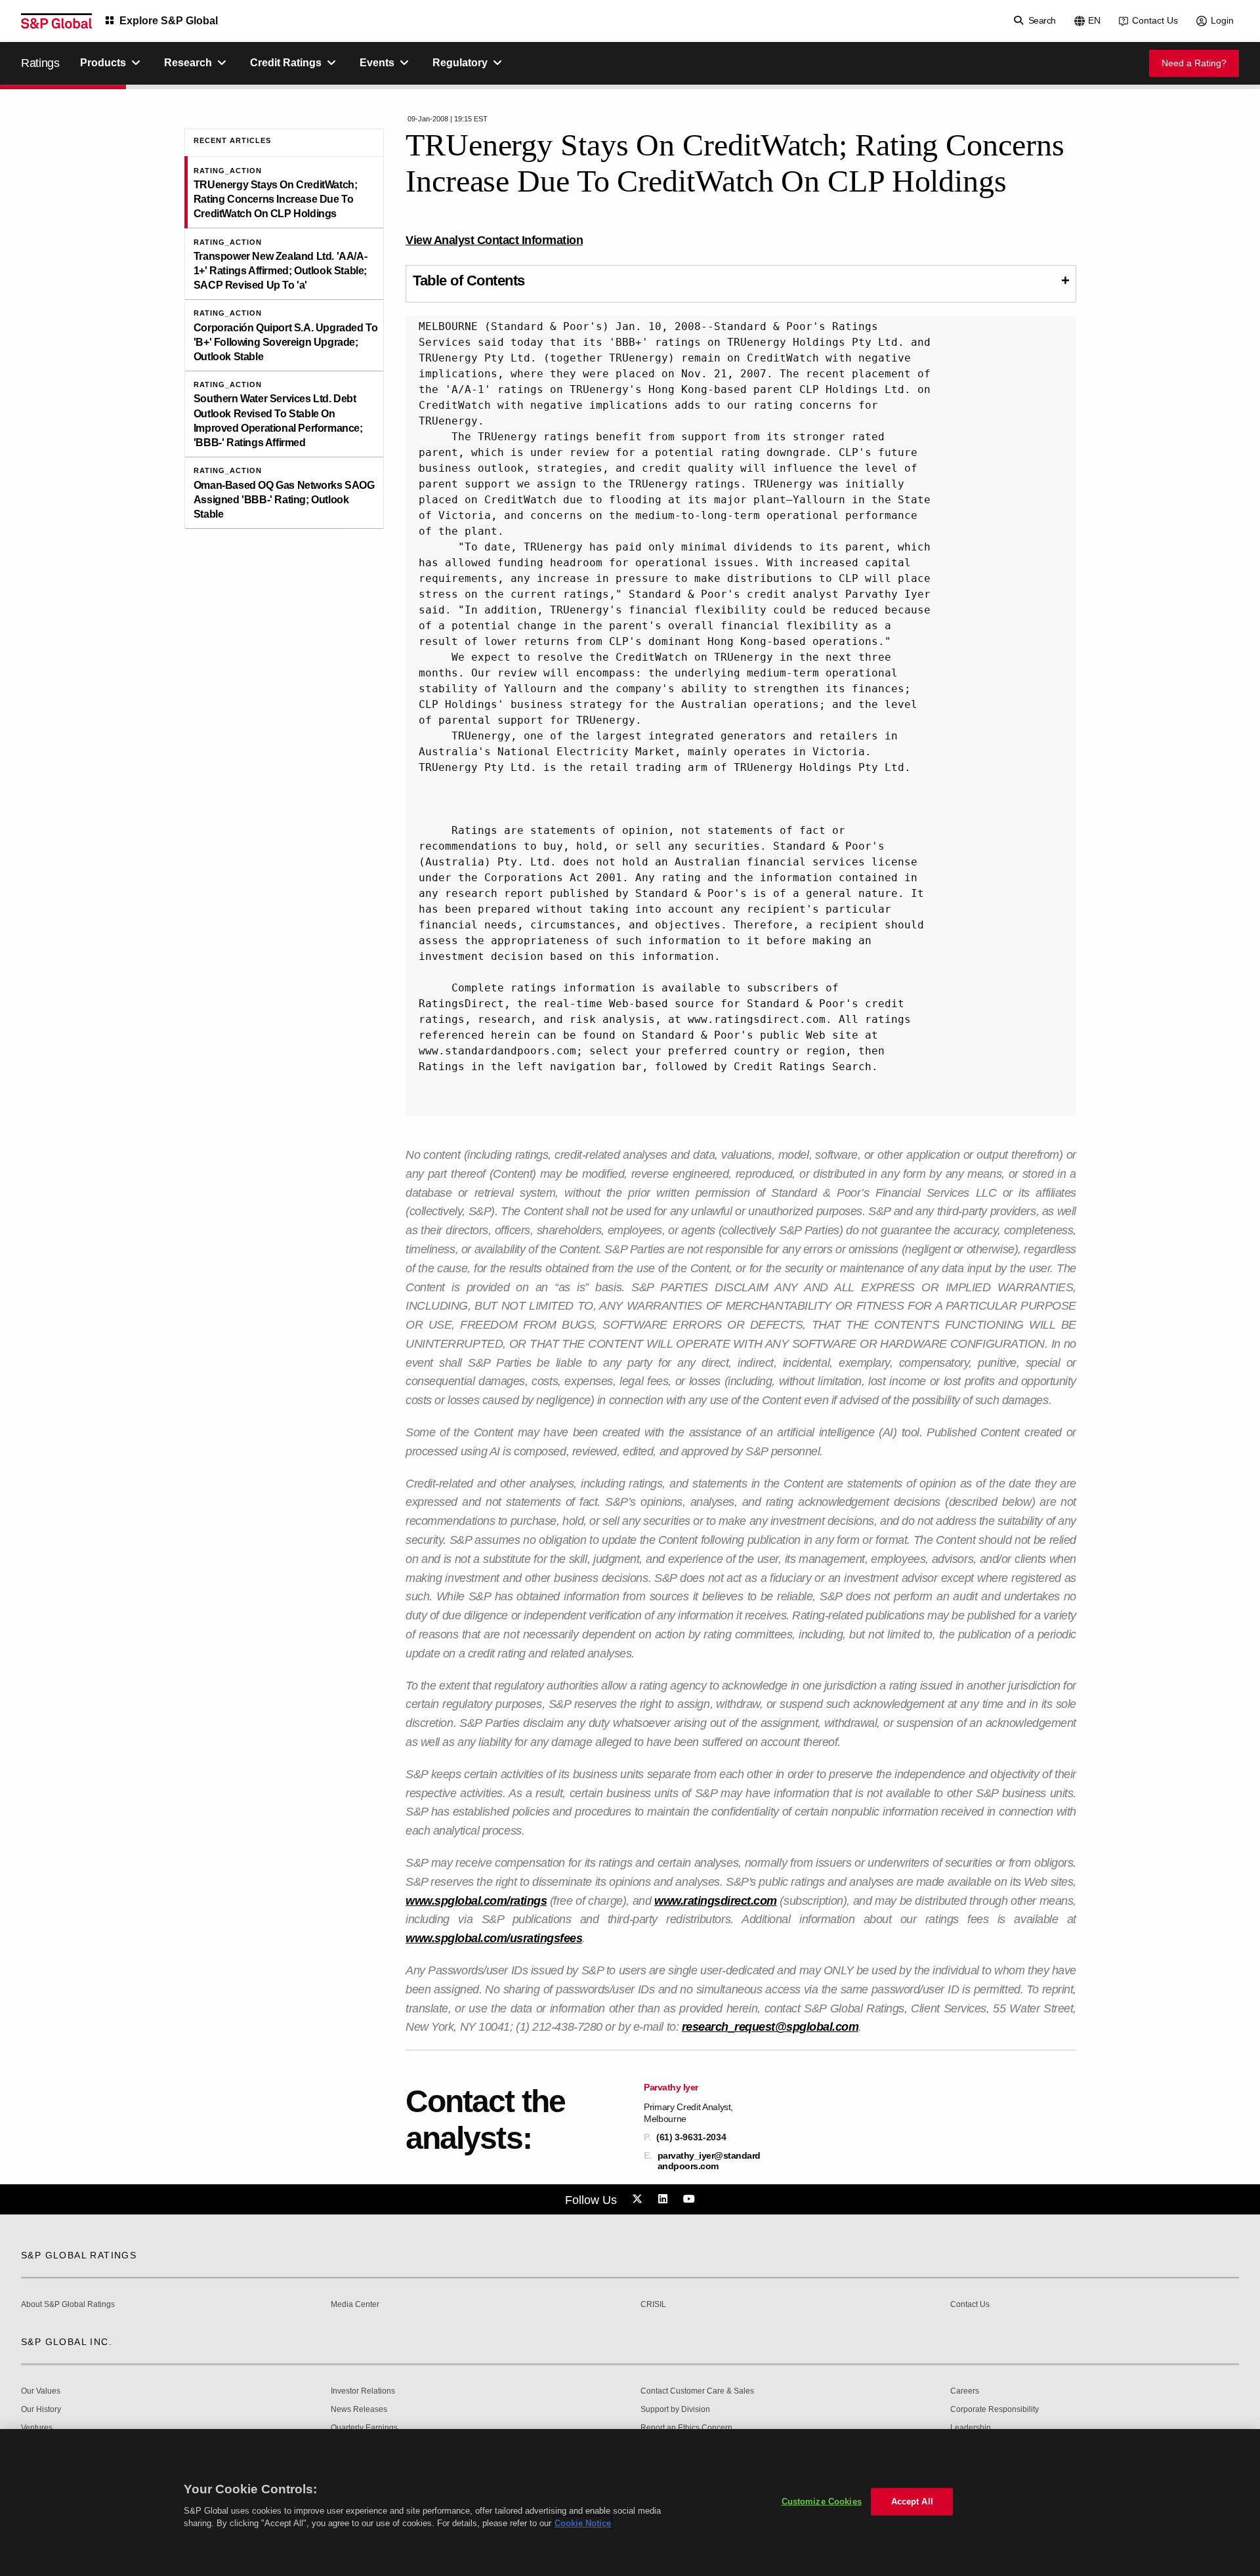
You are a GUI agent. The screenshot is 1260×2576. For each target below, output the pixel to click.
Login (1222, 20)
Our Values (41, 2391)
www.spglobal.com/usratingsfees (494, 1938)
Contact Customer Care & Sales (697, 2391)
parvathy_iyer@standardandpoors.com (709, 2161)
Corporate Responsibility (995, 2410)
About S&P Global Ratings (68, 2305)
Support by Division (675, 2410)
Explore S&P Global (169, 21)
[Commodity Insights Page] (639, 2199)
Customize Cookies (822, 2502)
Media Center (355, 2305)
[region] (630, 2503)
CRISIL (653, 2305)
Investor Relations (363, 2391)
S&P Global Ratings (79, 2255)
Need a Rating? (1194, 63)
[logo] (56, 21)
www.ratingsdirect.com (716, 1901)
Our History (41, 2410)
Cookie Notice (583, 2523)
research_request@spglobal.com (770, 2027)
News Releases (359, 2410)
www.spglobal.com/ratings (476, 1901)
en (1094, 20)
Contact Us (1155, 20)
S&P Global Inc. (67, 2342)
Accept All (912, 2502)
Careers (965, 2391)
